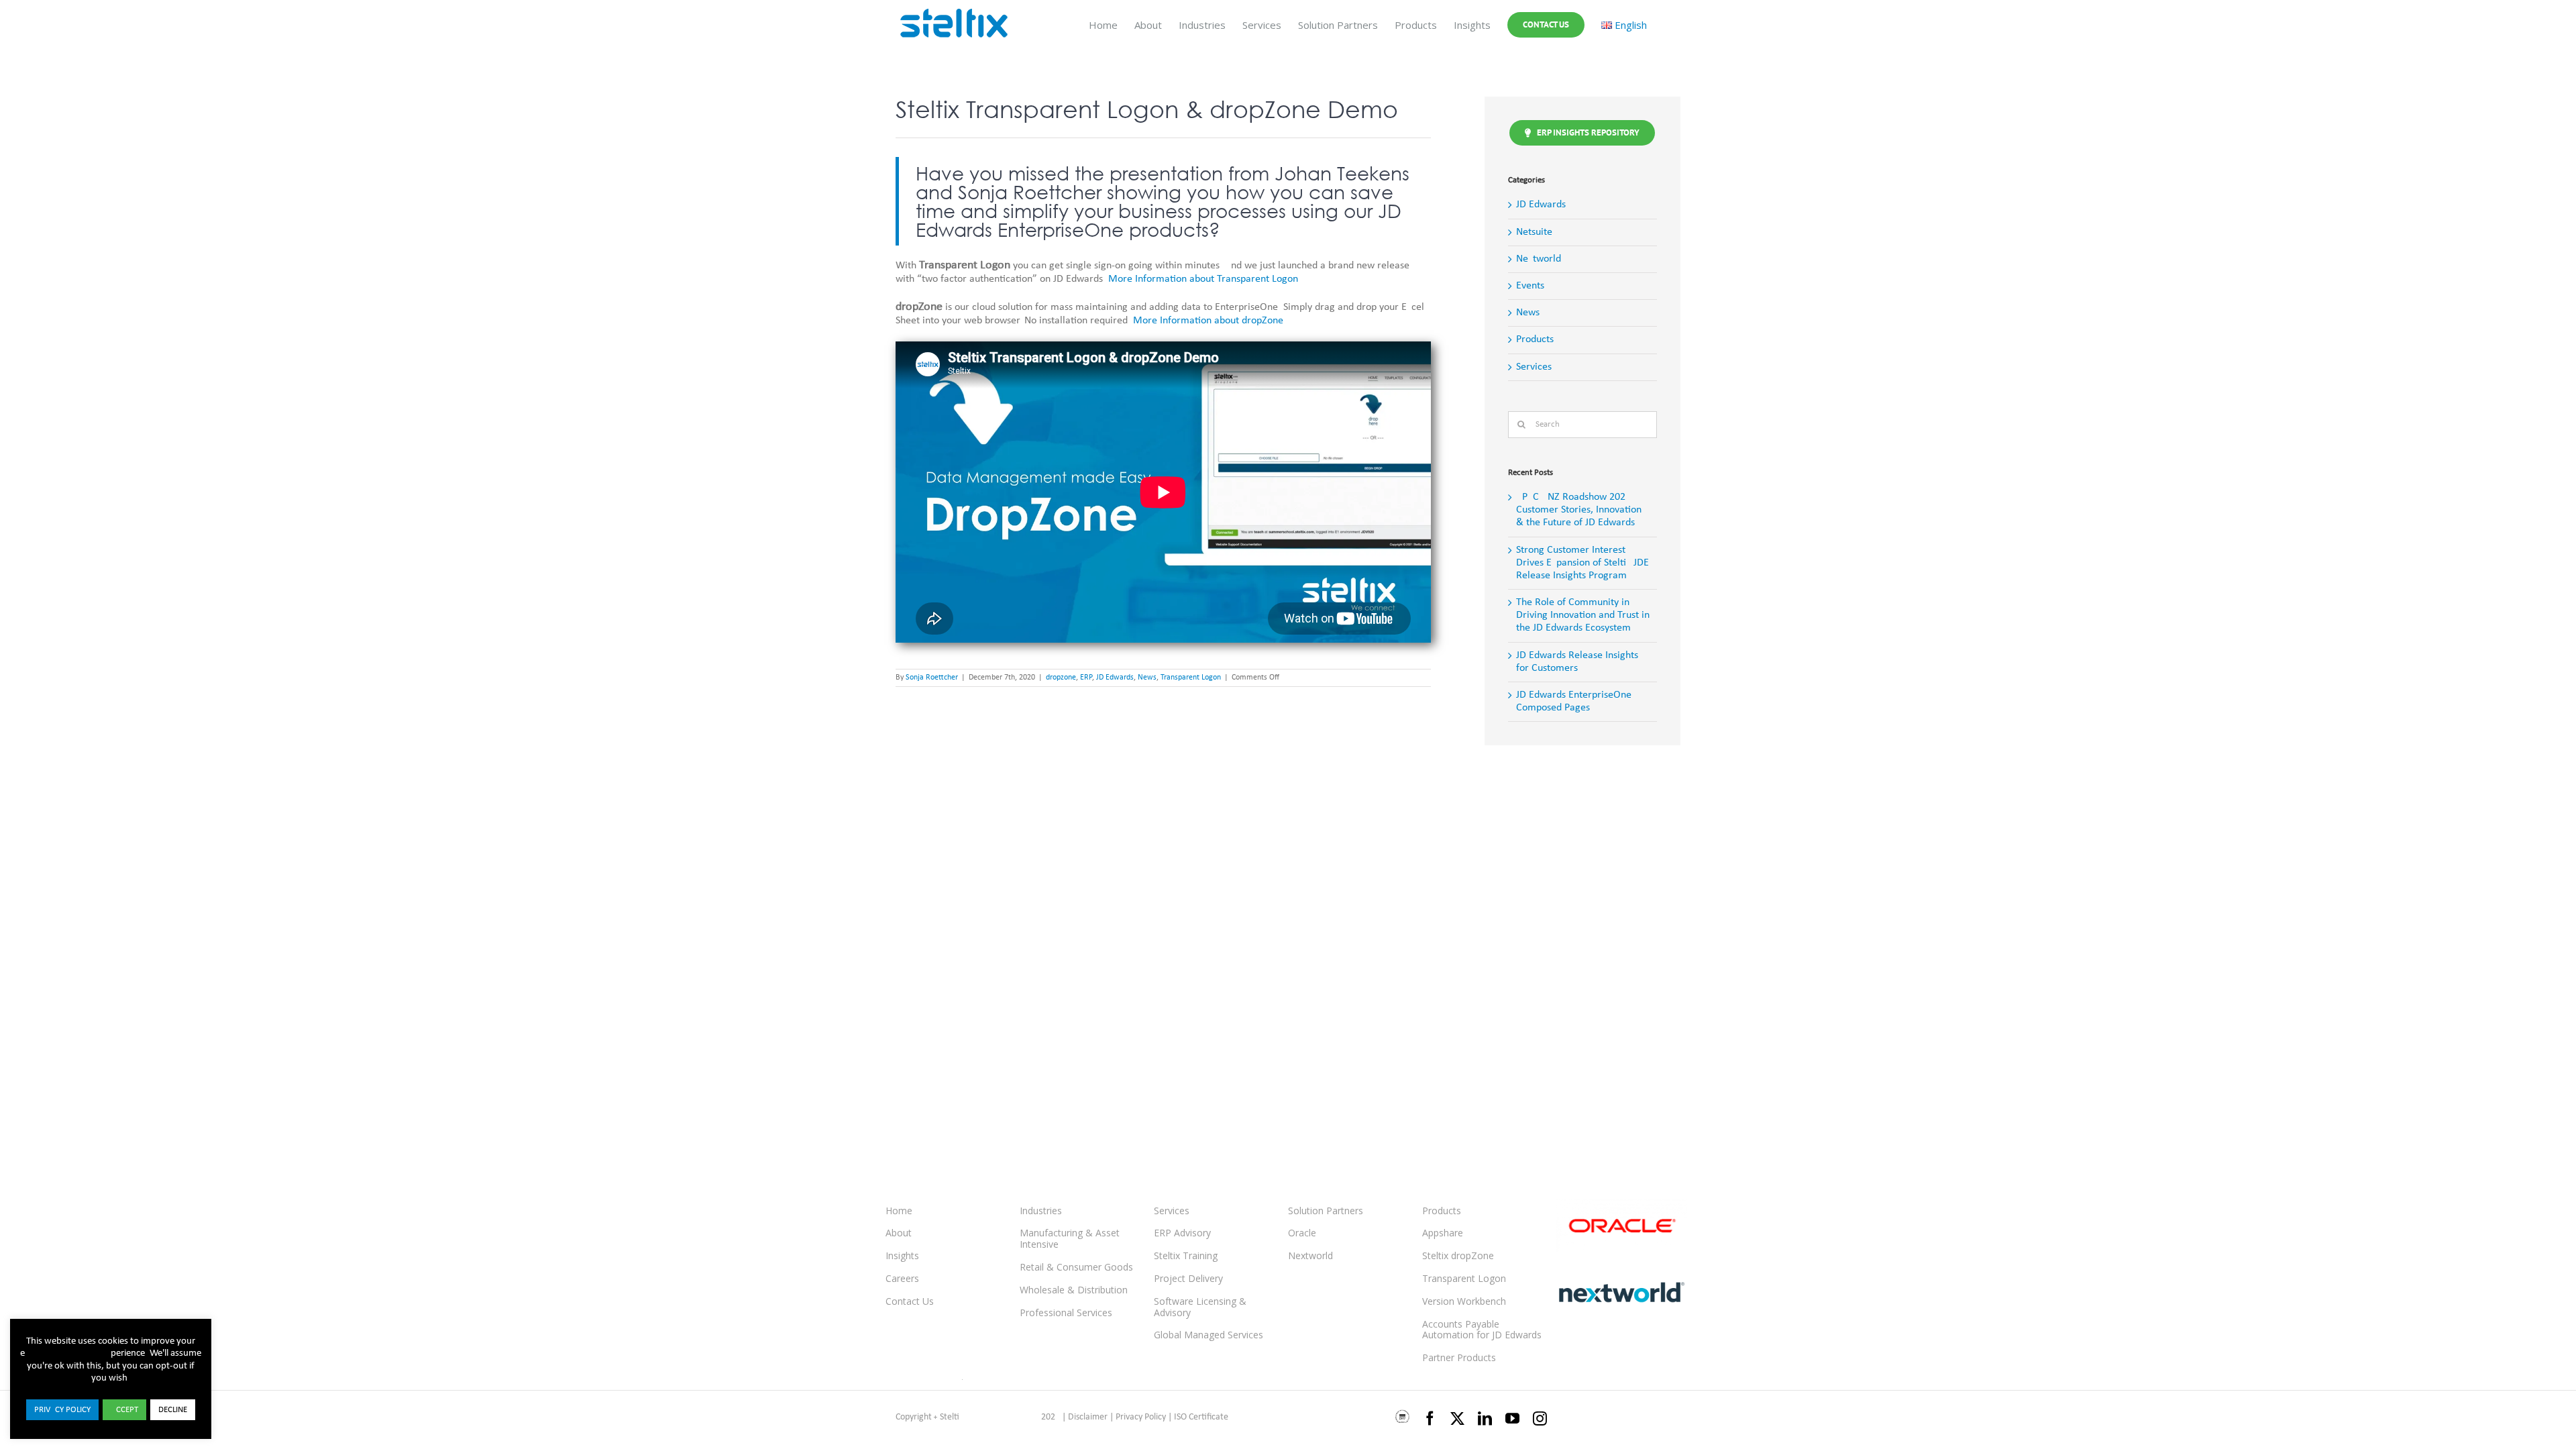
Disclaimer (1088, 1417)
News (1147, 678)
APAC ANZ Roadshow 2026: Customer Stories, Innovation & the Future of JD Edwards (1579, 510)
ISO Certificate (1201, 1417)
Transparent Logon (1191, 678)
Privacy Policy (1141, 1417)
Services (1534, 367)
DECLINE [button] (173, 1410)
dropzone (1061, 678)
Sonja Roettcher (932, 678)
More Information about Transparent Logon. (1204, 279)
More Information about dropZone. (1210, 321)
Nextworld (1539, 259)
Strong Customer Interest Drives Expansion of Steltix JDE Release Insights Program (1582, 563)
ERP (1086, 678)
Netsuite (1534, 232)
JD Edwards (1115, 678)
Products (1535, 339)
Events (1530, 286)
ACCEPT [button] (124, 1410)
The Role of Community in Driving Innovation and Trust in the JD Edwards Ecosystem (1583, 615)
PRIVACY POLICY (62, 1410)
